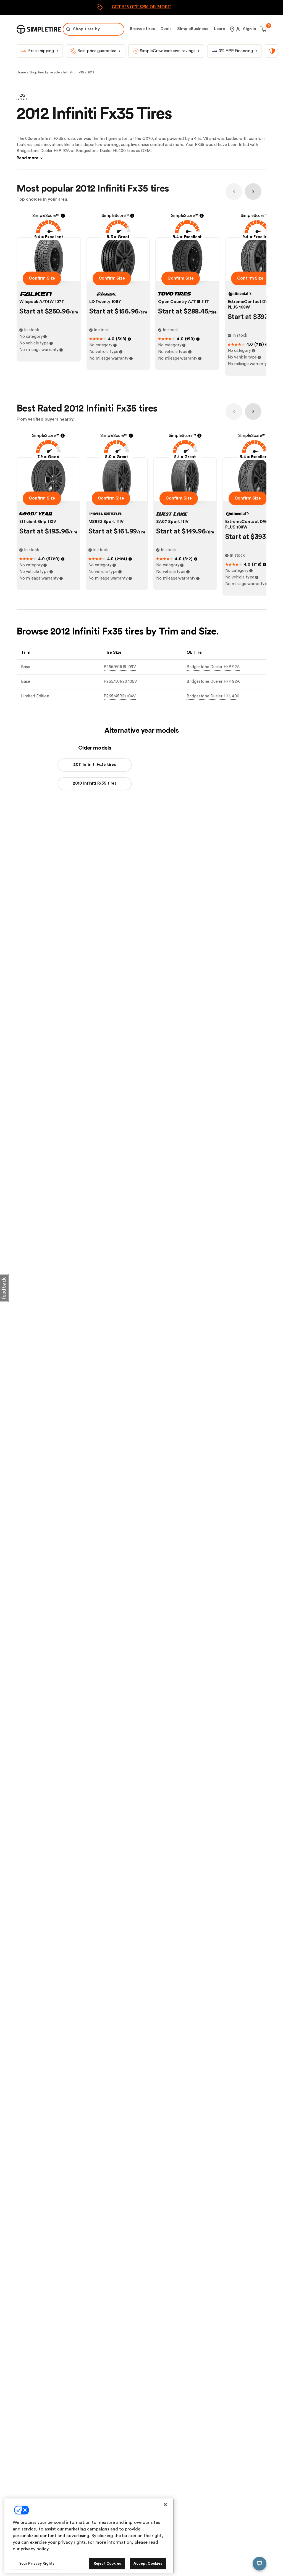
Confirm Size (42, 278)
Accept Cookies (148, 2563)
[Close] (165, 2505)
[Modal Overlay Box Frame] (141, 8)
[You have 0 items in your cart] (263, 29)
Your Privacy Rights (37, 2563)
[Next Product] (253, 192)
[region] (89, 2536)
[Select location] (232, 29)
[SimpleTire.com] (39, 29)
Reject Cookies (107, 2563)
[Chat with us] (260, 2564)
